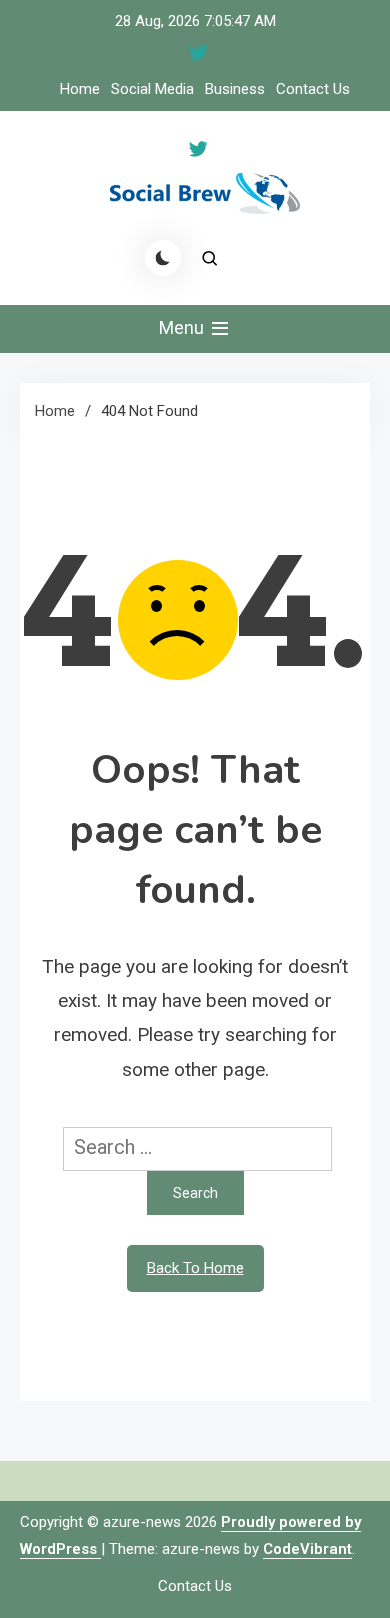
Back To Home (195, 1268)
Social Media (152, 89)
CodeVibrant (307, 1549)
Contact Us (313, 89)
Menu (183, 327)
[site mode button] (163, 258)
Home (80, 89)
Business (235, 89)
